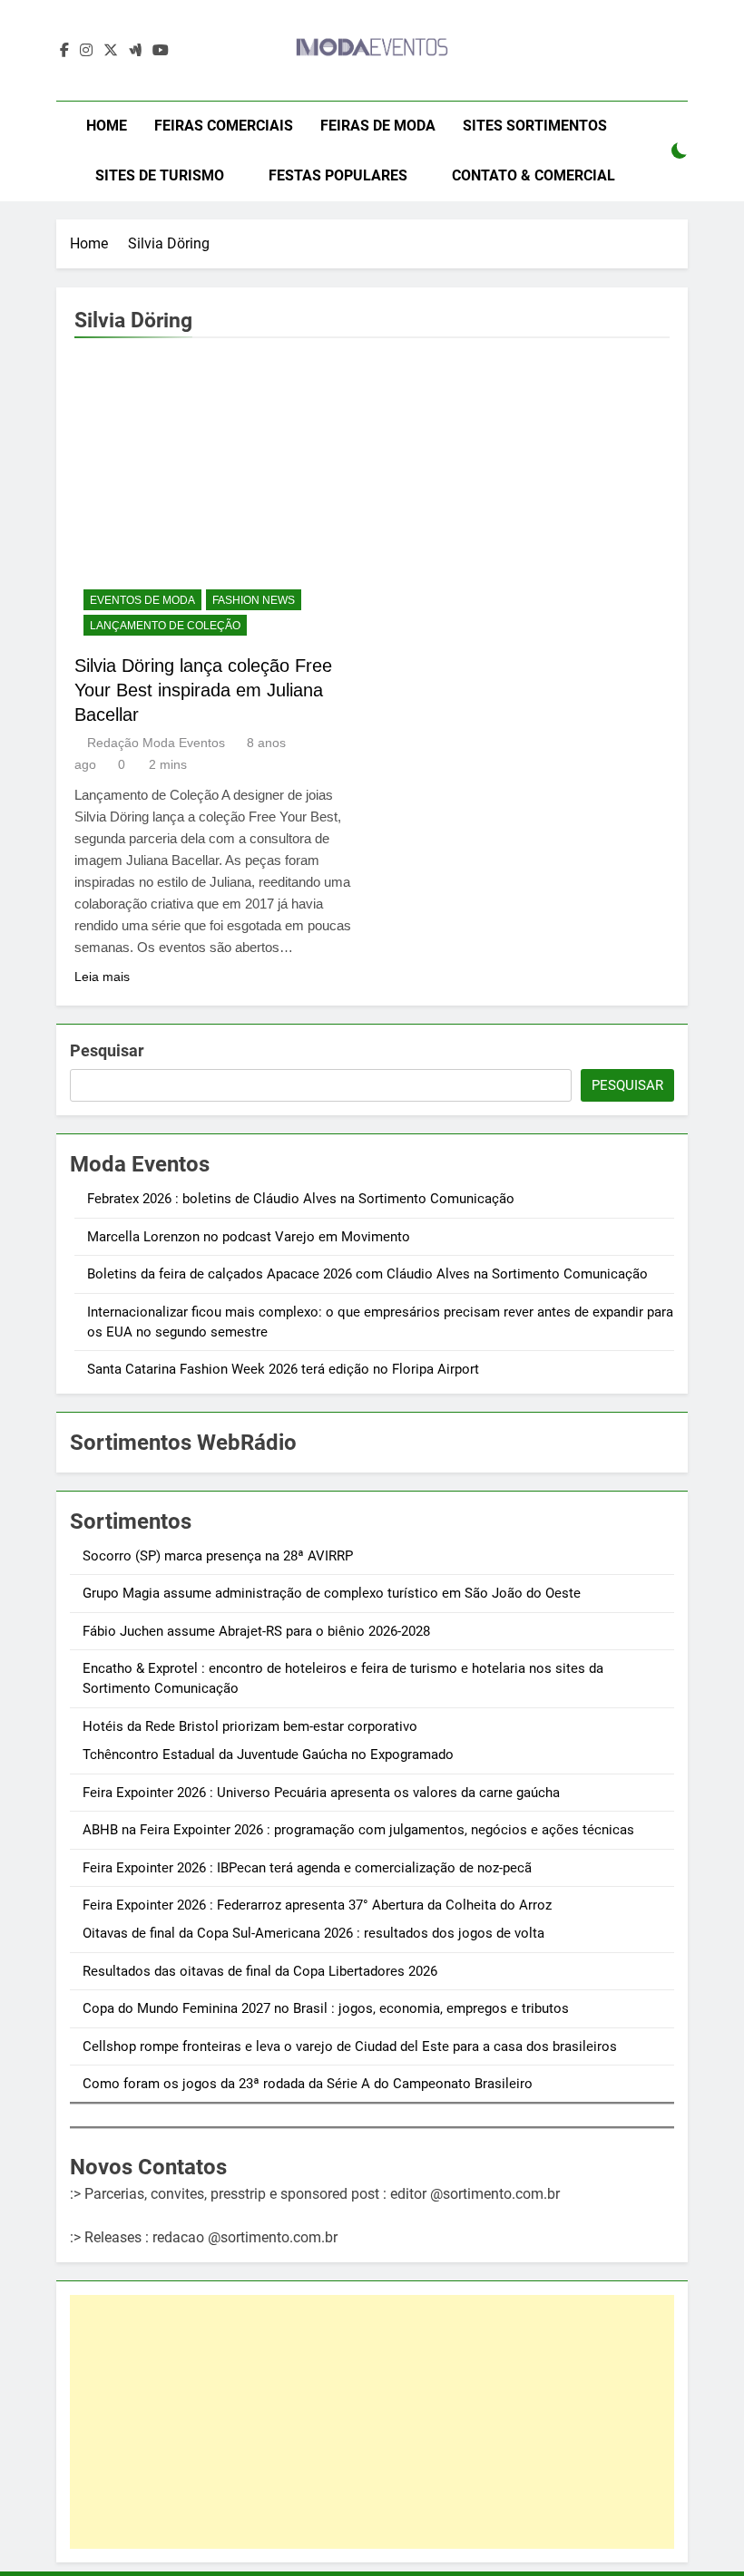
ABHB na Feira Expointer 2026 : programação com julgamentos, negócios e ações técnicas (358, 1830)
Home (107, 126)
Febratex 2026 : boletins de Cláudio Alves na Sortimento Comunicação (301, 1199)
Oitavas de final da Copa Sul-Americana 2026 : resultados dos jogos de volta (313, 1933)
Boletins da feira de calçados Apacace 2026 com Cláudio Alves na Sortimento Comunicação (367, 1274)
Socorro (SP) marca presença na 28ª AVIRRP (218, 1556)
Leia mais (102, 977)
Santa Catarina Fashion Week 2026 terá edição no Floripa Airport (283, 1369)
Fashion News (254, 600)
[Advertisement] (372, 2422)
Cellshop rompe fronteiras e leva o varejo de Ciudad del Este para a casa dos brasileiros (350, 2046)
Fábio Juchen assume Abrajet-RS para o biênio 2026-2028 (256, 1631)
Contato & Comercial (534, 175)
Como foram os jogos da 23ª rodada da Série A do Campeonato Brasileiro (308, 2084)
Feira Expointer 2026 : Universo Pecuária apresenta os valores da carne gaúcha (321, 1793)
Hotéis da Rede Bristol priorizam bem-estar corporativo (250, 1726)
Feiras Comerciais (224, 126)
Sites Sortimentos (535, 126)
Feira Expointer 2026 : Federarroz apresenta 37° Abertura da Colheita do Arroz (317, 1905)
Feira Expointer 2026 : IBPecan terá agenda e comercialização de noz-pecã (307, 1868)
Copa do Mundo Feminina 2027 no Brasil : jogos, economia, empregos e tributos (326, 2008)
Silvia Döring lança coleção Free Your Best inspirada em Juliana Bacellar (203, 690)
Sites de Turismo (160, 175)
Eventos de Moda (142, 600)
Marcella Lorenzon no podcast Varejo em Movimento (249, 1237)
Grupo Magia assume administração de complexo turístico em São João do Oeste (332, 1593)
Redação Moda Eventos (156, 743)
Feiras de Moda (378, 126)
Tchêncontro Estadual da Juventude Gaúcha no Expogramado (268, 1755)
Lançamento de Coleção (165, 626)
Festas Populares (338, 175)
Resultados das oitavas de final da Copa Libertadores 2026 (260, 1971)
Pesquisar (107, 1050)
